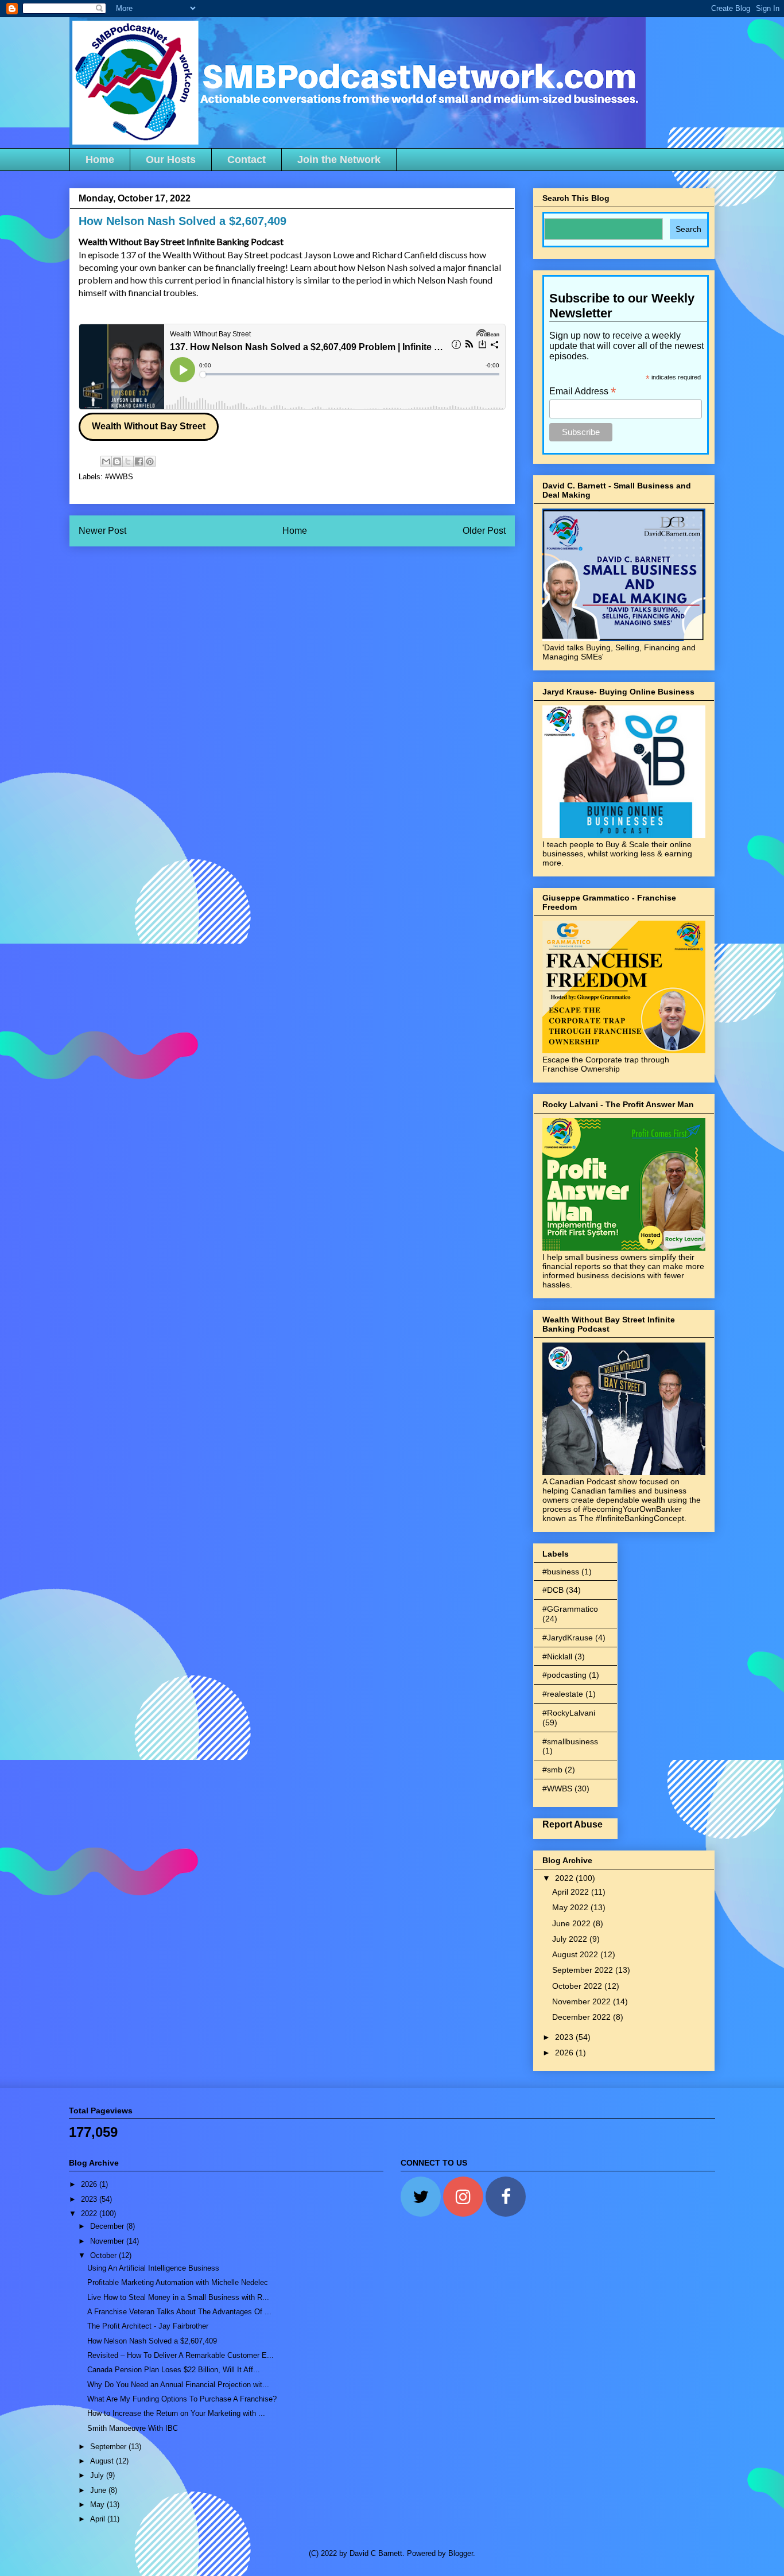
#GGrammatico (570, 1609)
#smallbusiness (570, 1741)
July (98, 2475)
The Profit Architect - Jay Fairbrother (148, 2326)
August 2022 (576, 1954)
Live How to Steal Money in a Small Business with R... (178, 2297)
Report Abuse (573, 1824)
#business (561, 1572)
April (99, 2519)
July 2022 (571, 1939)
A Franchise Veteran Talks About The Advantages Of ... (179, 2312)
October (104, 2255)
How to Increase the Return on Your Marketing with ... (176, 2413)
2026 (565, 2053)
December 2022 (583, 2017)
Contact (247, 160)
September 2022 (584, 1970)
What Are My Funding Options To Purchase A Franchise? (182, 2399)
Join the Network (339, 160)
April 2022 (572, 1892)
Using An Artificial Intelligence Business (153, 2268)
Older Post (484, 531)
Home (100, 160)
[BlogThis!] (117, 461)
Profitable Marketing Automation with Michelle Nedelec (178, 2282)
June (99, 2490)
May (98, 2505)
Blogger (461, 2553)
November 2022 (583, 2001)
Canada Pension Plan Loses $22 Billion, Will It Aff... (174, 2370)
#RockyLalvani (569, 1713)
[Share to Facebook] (139, 461)
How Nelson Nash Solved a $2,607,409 (152, 2341)
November (108, 2241)
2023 (565, 2037)
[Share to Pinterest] (150, 461)
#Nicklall (557, 1656)
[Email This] (106, 461)
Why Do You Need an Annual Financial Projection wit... (178, 2385)
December (108, 2226)
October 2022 (578, 1986)
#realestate (563, 1694)
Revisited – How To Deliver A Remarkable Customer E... (181, 2355)
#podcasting (564, 1675)
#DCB (553, 1590)
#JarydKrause (568, 1638)
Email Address (583, 391)
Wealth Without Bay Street (149, 426)
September (109, 2447)
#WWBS (119, 477)
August (103, 2461)
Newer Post (102, 531)
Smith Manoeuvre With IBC (133, 2428)
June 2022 (573, 1923)
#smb (552, 1770)
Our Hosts (171, 160)
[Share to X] (128, 461)
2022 (565, 1878)
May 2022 (571, 1907)
